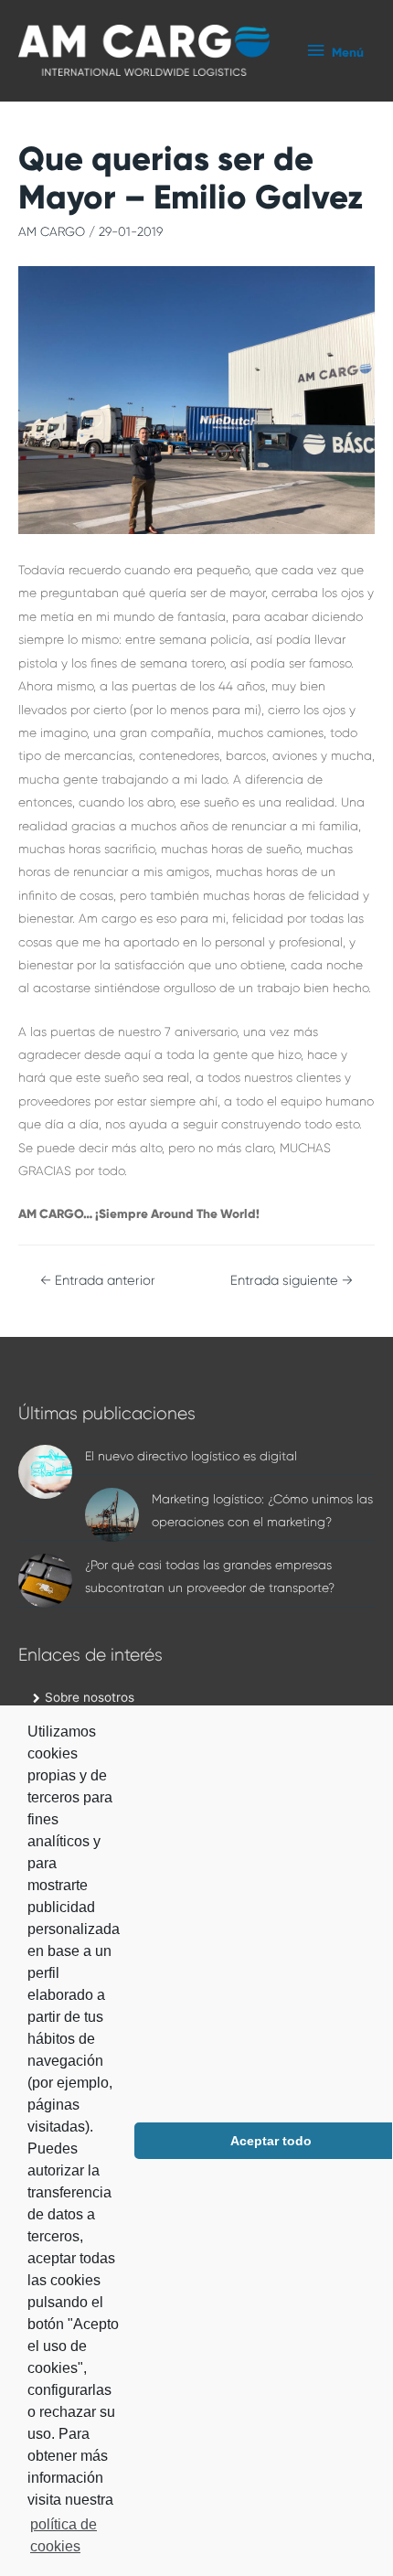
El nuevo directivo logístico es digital (191, 1456)
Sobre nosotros (90, 1697)
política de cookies (64, 2535)
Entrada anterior (98, 1281)
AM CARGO (52, 232)
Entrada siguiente (292, 1281)
